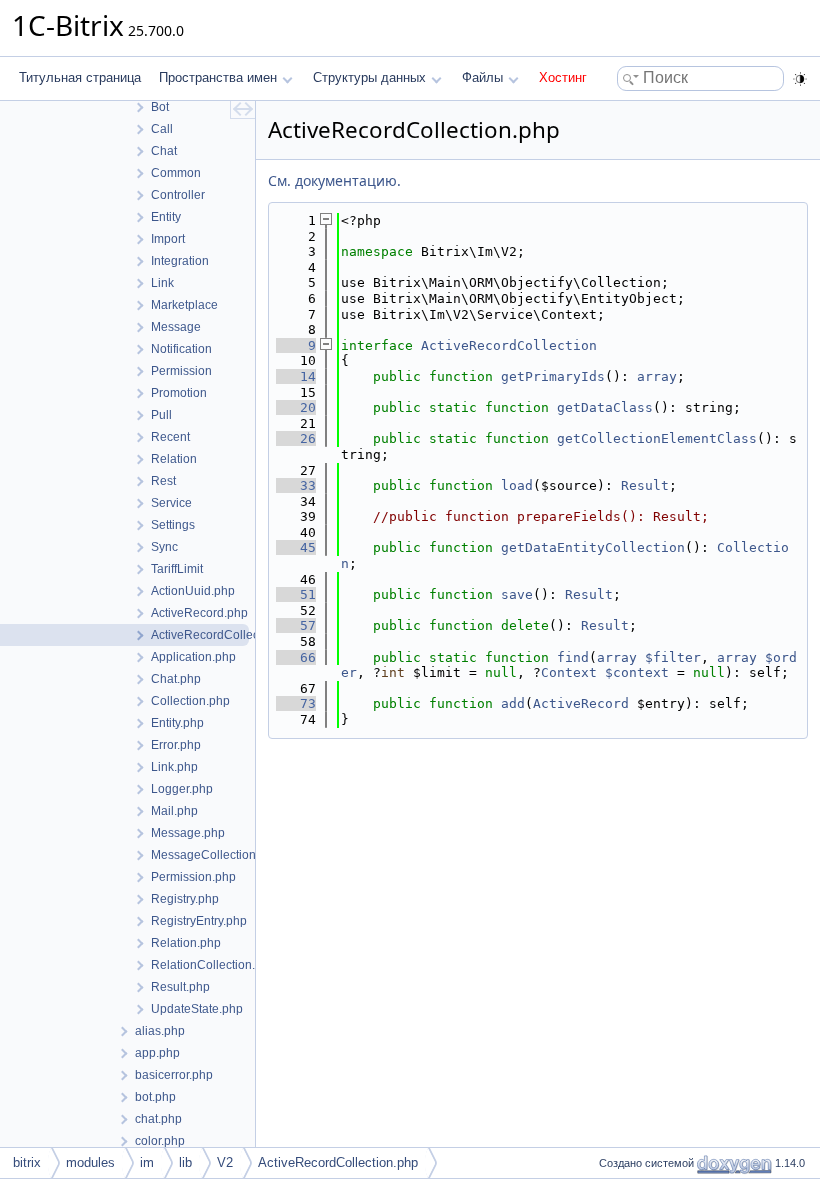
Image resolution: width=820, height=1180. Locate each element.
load (517, 485)
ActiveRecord (581, 703)
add (513, 703)
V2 (225, 1162)
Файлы (482, 77)
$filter (673, 657)
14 (296, 376)
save (517, 594)
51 (296, 594)
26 (296, 438)
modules (90, 1162)
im (147, 1162)
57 (296, 625)
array (657, 376)
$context (637, 672)
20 (296, 407)
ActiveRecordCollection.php (338, 1162)
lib (185, 1162)
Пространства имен (218, 77)
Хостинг (563, 77)
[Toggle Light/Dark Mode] (800, 79)
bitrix (27, 1162)
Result (645, 485)
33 (296, 485)
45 (296, 547)
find (573, 657)
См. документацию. (334, 180)
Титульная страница (80, 77)
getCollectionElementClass (657, 438)
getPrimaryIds (553, 376)
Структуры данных (369, 77)
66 (296, 657)
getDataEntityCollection (593, 547)
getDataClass (605, 407)
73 (296, 703)
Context (569, 672)
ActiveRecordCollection (509, 345)
